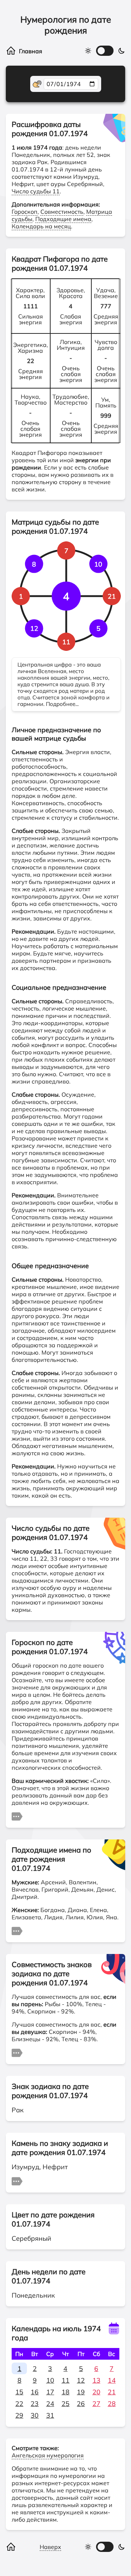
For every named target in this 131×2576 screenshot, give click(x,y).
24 (50, 2404)
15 (19, 2392)
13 (96, 2380)
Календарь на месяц (41, 226)
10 (50, 2380)
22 (19, 2404)
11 (65, 2380)
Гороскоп (25, 212)
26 (81, 2404)
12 (81, 2380)
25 (65, 2404)
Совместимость (62, 212)
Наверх (50, 2547)
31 (50, 2415)
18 (65, 2392)
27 (96, 2404)
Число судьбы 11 (36, 191)
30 (35, 2415)
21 (112, 2392)
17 (50, 2392)
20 (96, 2392)
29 (19, 2415)
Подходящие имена (63, 219)
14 (112, 2380)
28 (112, 2404)
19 (81, 2392)
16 (35, 2392)
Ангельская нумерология (48, 2455)
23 (35, 2404)
